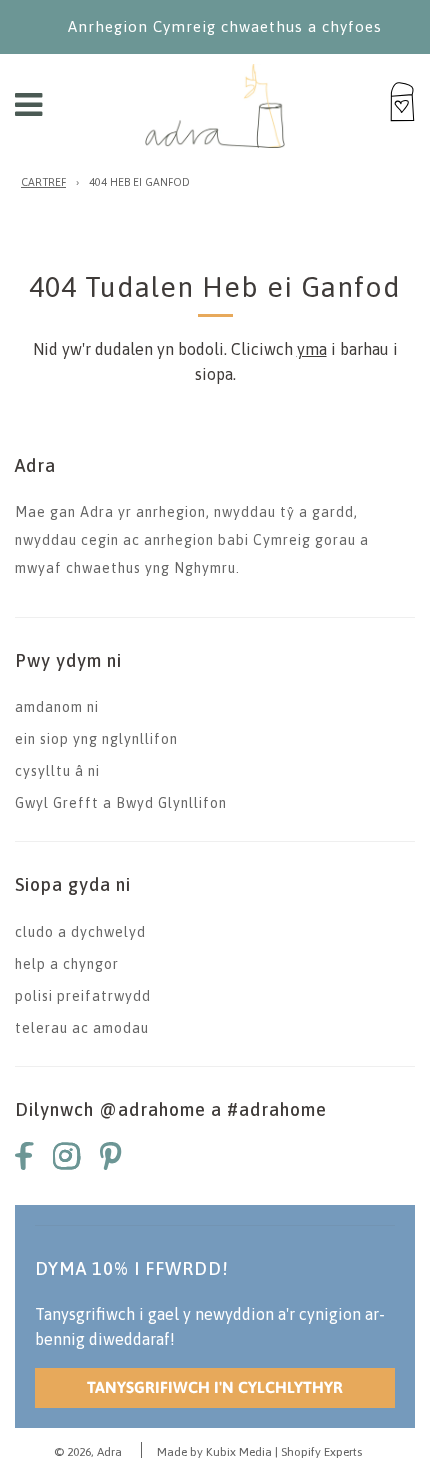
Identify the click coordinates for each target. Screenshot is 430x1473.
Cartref (43, 182)
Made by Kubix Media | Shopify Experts (259, 1452)
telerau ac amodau (82, 1028)
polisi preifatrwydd (83, 996)
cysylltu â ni (57, 771)
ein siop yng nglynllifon (96, 739)
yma (312, 349)
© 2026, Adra (88, 1452)
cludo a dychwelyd (80, 932)
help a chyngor (67, 964)
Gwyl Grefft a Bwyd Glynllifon (121, 803)
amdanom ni (57, 707)
